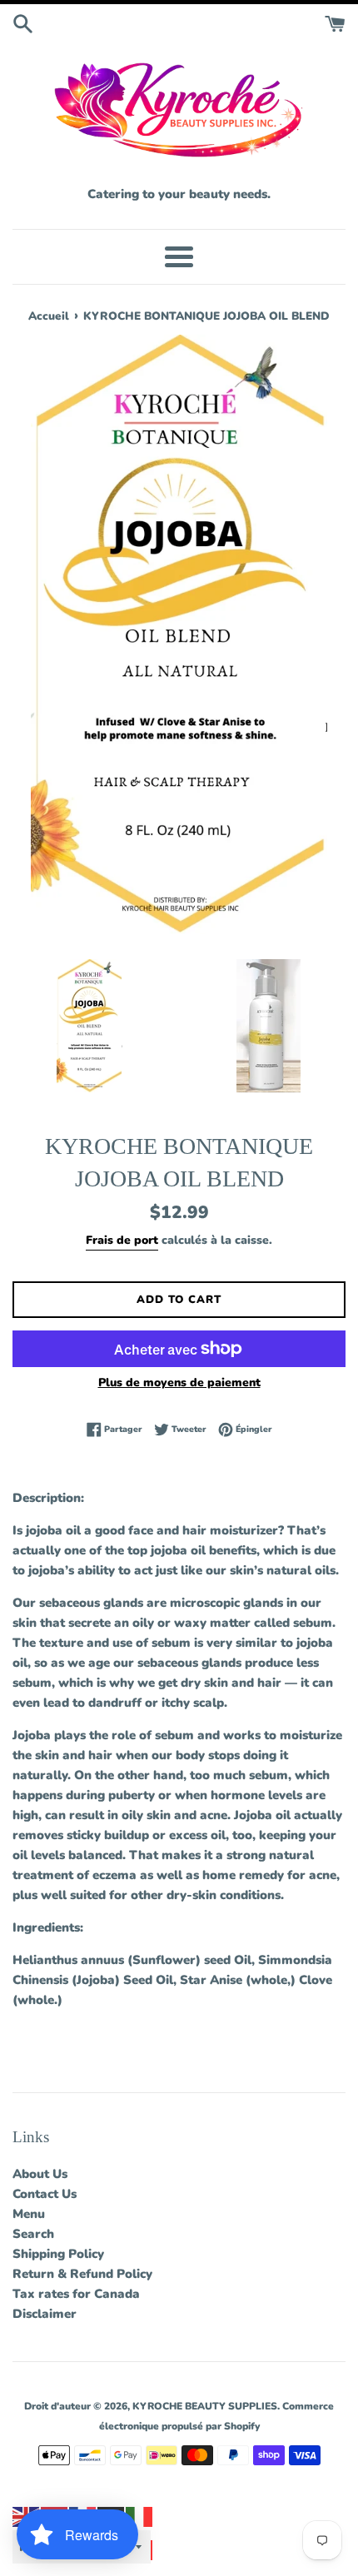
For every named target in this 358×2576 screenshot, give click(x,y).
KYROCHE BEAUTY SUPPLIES (205, 2406)
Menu (29, 2214)
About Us (40, 2174)
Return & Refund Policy (82, 2274)
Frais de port (122, 1240)
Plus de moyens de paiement (179, 1382)
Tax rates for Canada (76, 2294)
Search (33, 2234)
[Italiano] (140, 2516)
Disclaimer (45, 2314)
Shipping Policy (58, 2254)
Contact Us (45, 2194)
